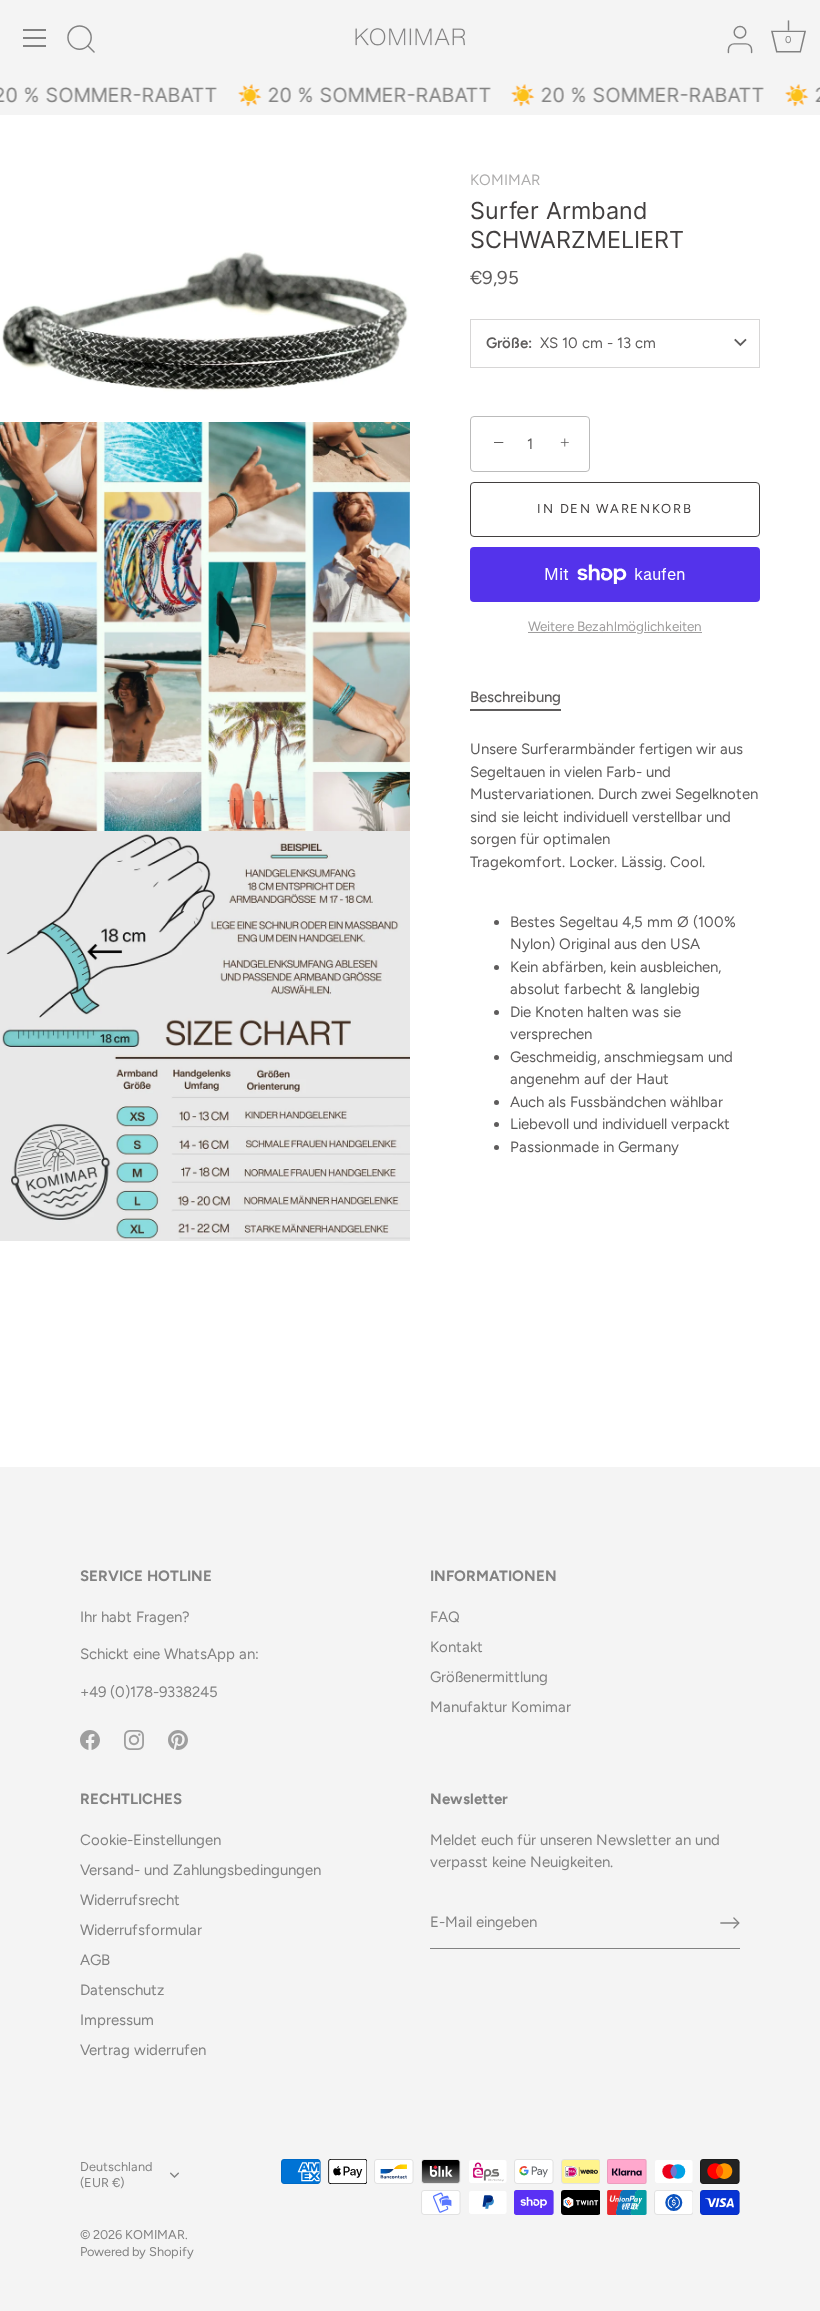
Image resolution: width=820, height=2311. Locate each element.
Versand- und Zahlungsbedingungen (200, 1870)
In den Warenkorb (614, 508)
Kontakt (456, 1647)
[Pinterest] (178, 1738)
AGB (95, 1960)
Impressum (117, 2020)
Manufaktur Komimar (500, 1707)
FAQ (445, 1617)
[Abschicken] (730, 1923)
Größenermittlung (489, 1677)
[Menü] (35, 38)
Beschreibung (515, 697)
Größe (507, 343)
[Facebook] (90, 1738)
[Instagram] (134, 1738)
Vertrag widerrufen (143, 2050)
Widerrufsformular (141, 1930)
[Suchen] (81, 41)
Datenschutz (122, 1990)
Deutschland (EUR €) (116, 2174)
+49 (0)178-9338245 (149, 1692)
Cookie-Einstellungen (150, 1840)
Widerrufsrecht (130, 1900)
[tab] (525, 697)
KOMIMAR (505, 180)
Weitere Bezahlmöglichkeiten (615, 626)
